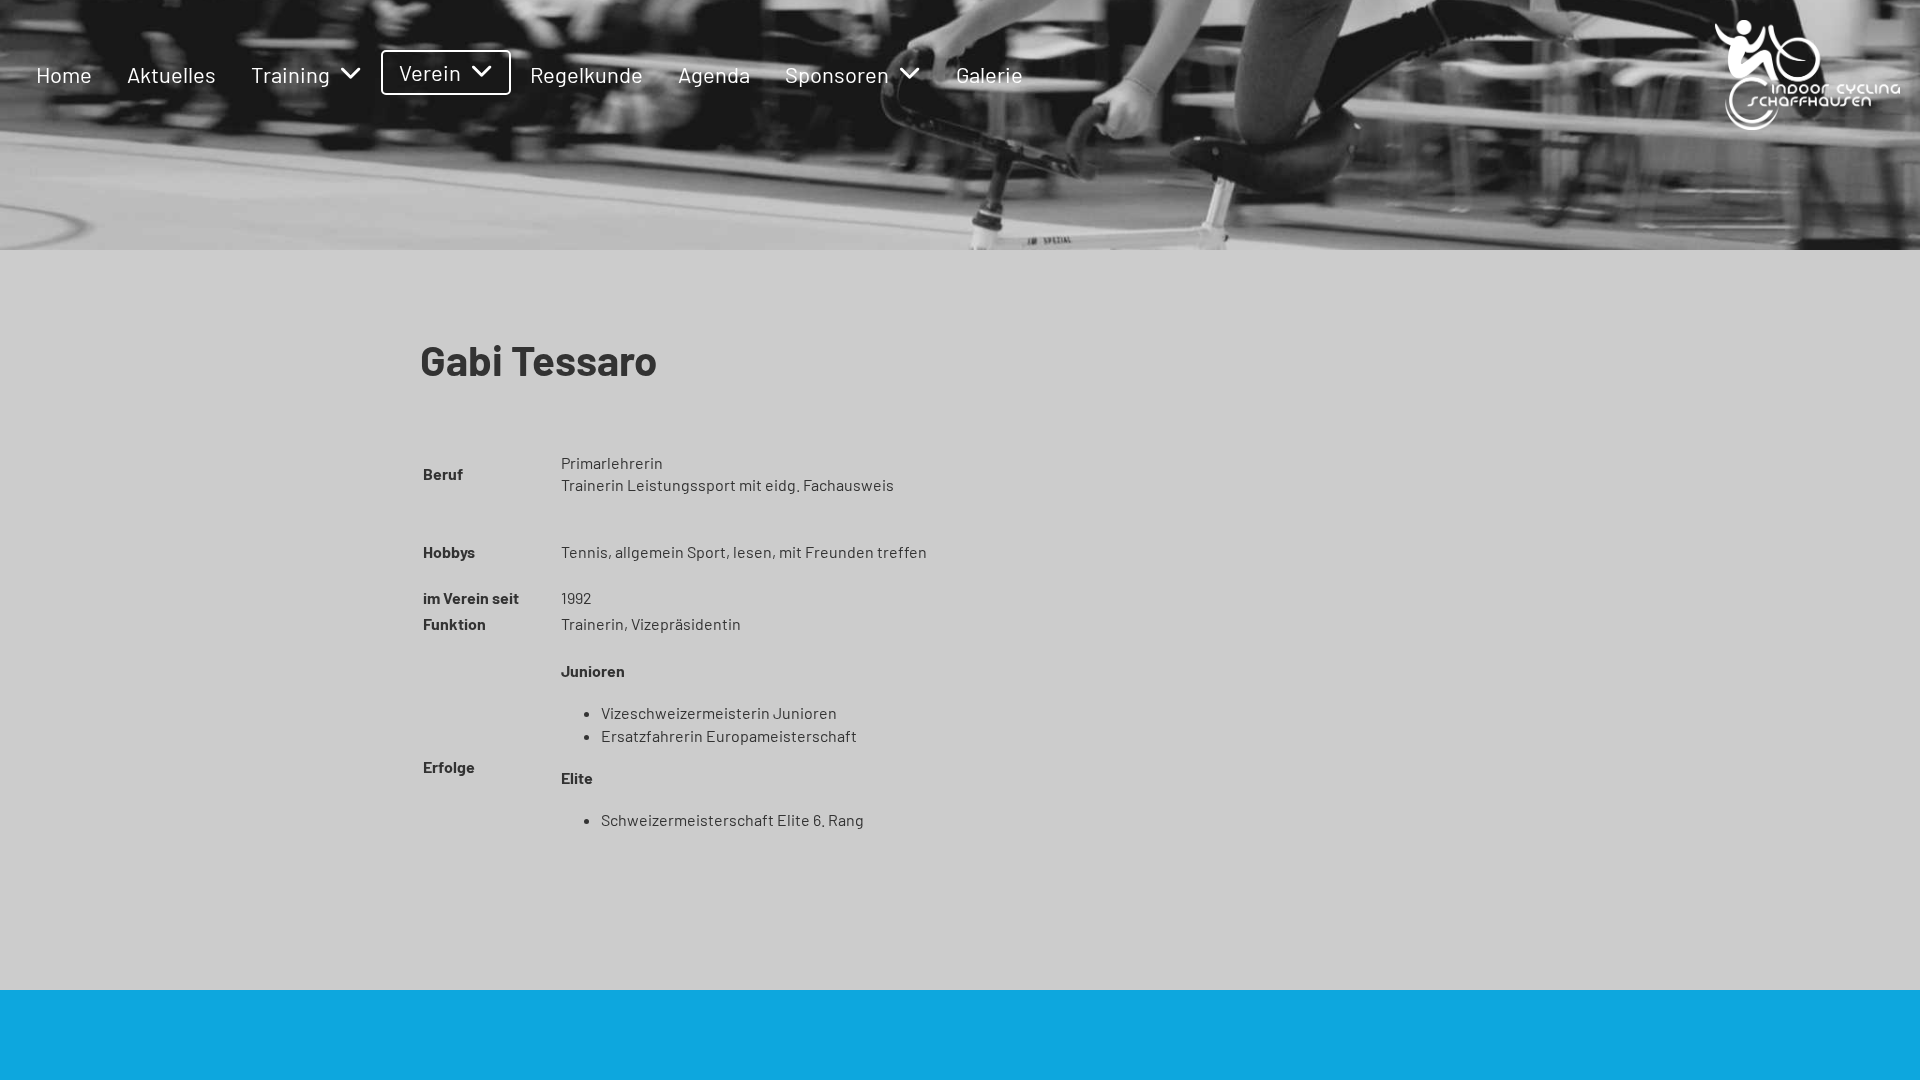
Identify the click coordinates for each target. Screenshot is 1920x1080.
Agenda (714, 74)
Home (64, 74)
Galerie (989, 74)
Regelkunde (586, 74)
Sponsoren (837, 74)
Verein (430, 72)
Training (290, 74)
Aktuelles (171, 74)
